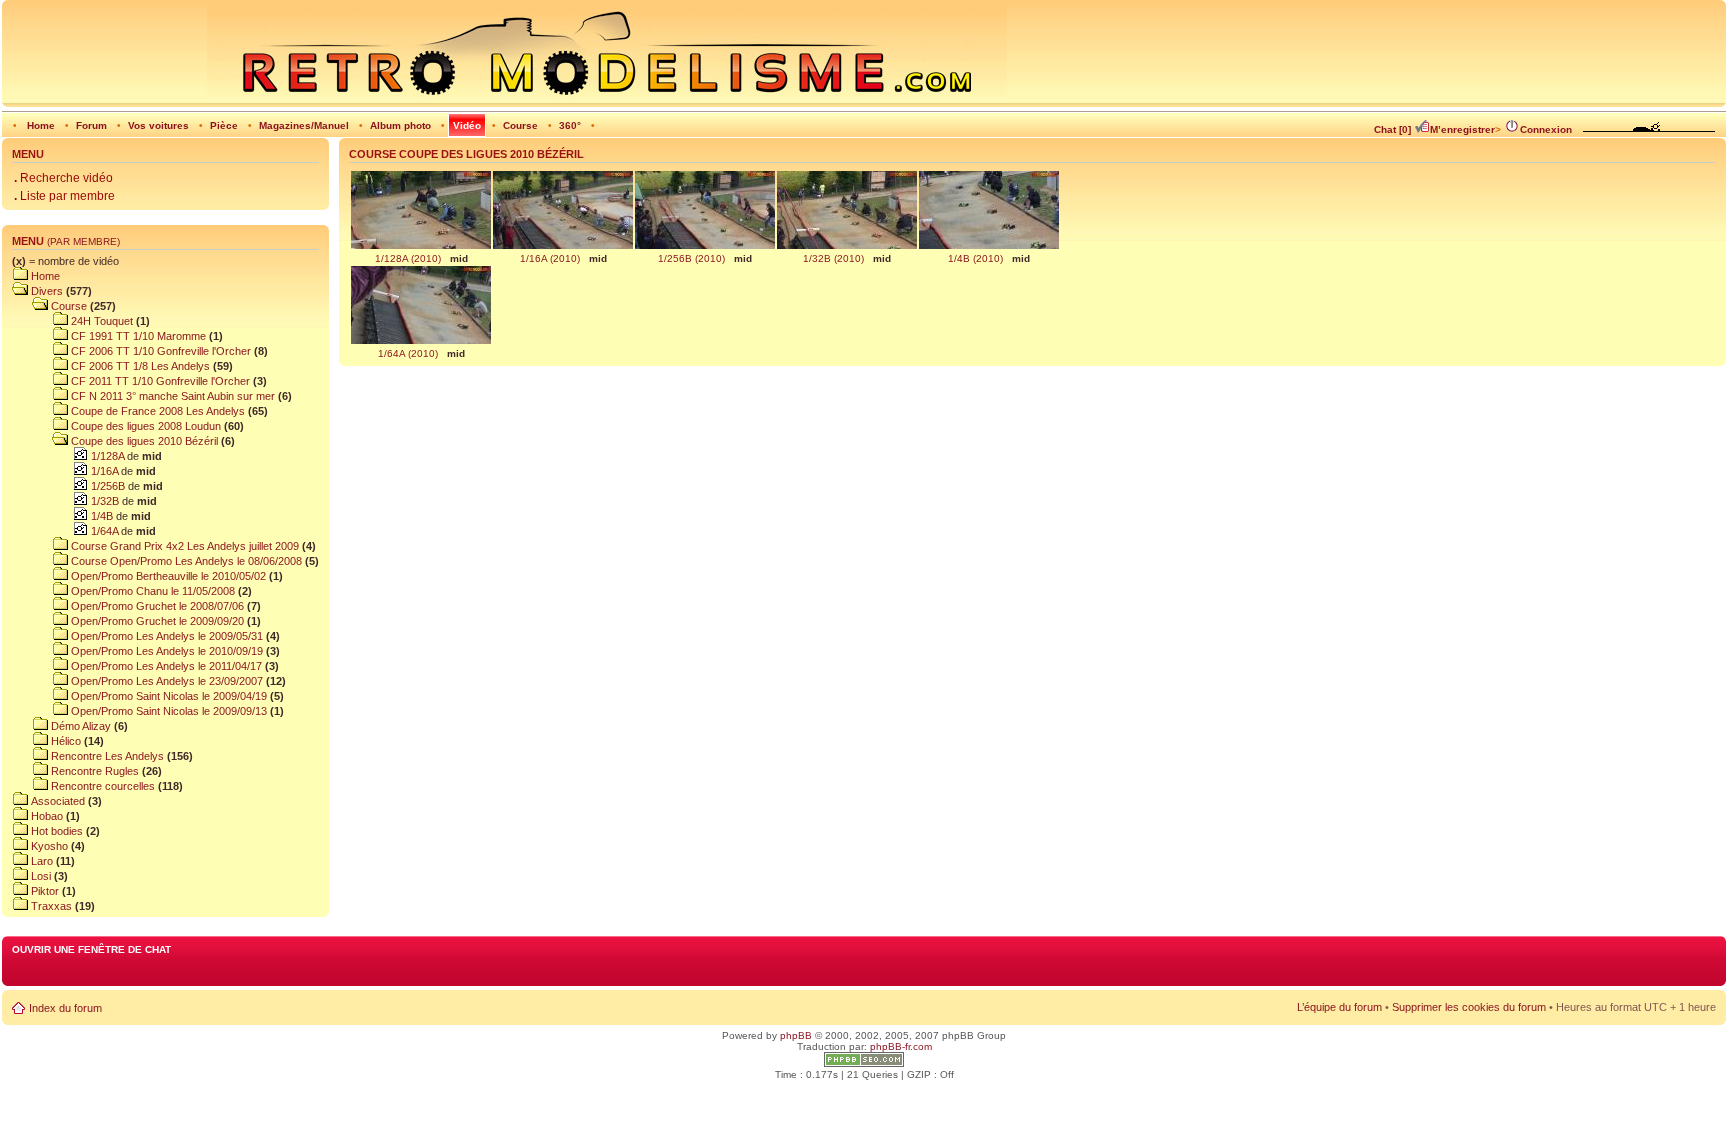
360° (570, 125)
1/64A (103, 531)
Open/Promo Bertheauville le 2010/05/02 (167, 576)
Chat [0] (1392, 129)
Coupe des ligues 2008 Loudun (144, 426)
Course (520, 125)
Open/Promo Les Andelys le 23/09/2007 (165, 681)
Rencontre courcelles (101, 786)
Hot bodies (55, 831)
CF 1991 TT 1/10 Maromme (137, 336)
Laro (40, 861)
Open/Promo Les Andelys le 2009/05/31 (165, 636)
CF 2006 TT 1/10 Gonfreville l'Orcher (159, 351)
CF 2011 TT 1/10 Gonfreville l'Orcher (159, 381)
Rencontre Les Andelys (106, 756)
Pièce (224, 125)
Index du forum (65, 1008)
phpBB (796, 1035)
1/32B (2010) (833, 258)
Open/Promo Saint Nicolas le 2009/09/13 (167, 711)
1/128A (106, 456)
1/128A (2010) (408, 258)
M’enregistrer (1462, 129)
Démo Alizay (79, 726)
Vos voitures (158, 125)
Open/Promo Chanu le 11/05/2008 (151, 591)
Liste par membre (64, 196)
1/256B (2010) (691, 258)
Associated (56, 801)
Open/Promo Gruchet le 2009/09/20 (156, 621)
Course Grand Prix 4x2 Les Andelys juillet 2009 (183, 546)
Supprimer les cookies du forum (1469, 1007)
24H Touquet (100, 321)
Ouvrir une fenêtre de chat (91, 949)
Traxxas (50, 906)
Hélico (64, 741)
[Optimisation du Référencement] (864, 1063)
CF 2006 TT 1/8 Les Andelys (139, 366)
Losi (39, 876)
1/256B (106, 486)
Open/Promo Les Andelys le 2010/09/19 (165, 651)
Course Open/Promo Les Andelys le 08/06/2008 (185, 561)
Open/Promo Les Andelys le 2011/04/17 (165, 666)
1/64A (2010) (408, 353)
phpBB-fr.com (901, 1046)
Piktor (43, 891)
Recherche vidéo (63, 178)
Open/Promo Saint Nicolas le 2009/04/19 (167, 696)
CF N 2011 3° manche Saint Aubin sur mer (171, 396)
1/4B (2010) (975, 258)
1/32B (103, 501)
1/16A (103, 471)
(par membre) (83, 241)
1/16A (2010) (550, 258)
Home (41, 125)
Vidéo (467, 125)
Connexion (1546, 129)
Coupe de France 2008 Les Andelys (156, 411)
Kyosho (48, 846)
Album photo (400, 125)
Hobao (45, 816)
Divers (45, 291)
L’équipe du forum (1339, 1007)
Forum (91, 125)
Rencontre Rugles (93, 771)
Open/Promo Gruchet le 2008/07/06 (156, 606)
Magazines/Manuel (304, 125)
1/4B (100, 516)
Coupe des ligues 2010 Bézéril (143, 441)
